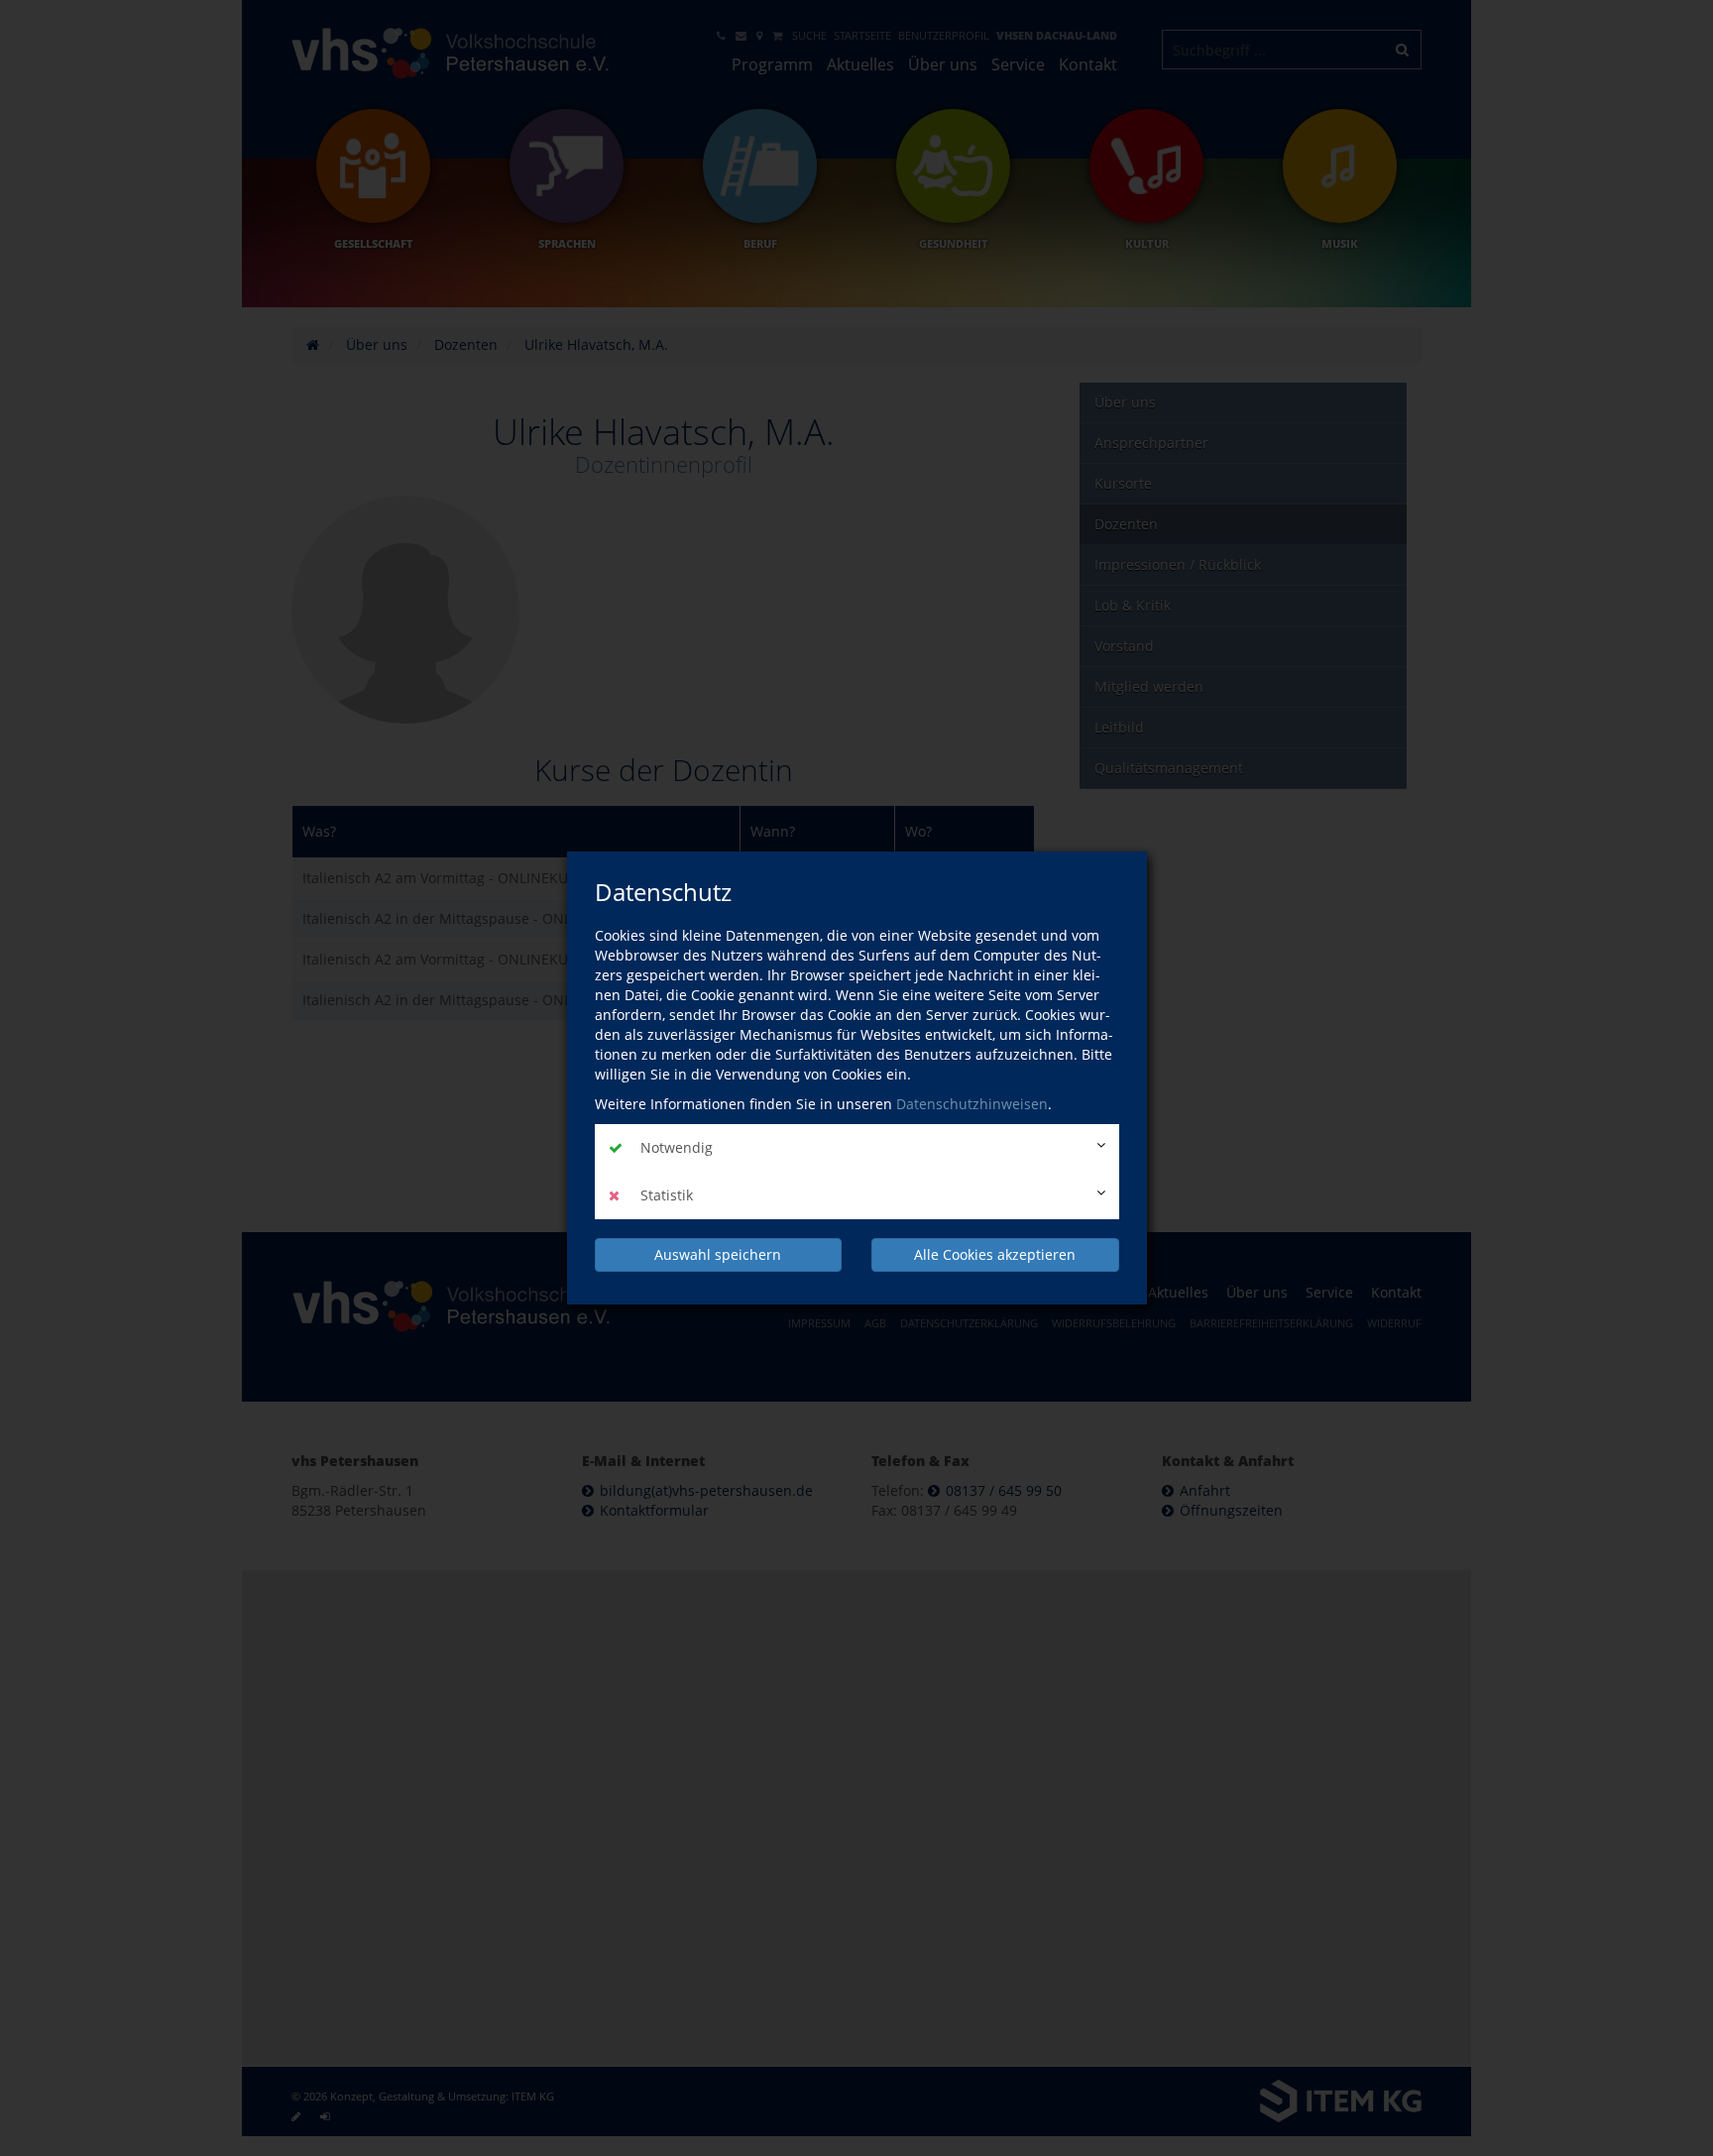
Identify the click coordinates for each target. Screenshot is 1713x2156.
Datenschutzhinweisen (972, 1104)
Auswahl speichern (718, 1254)
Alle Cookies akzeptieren (995, 1254)
